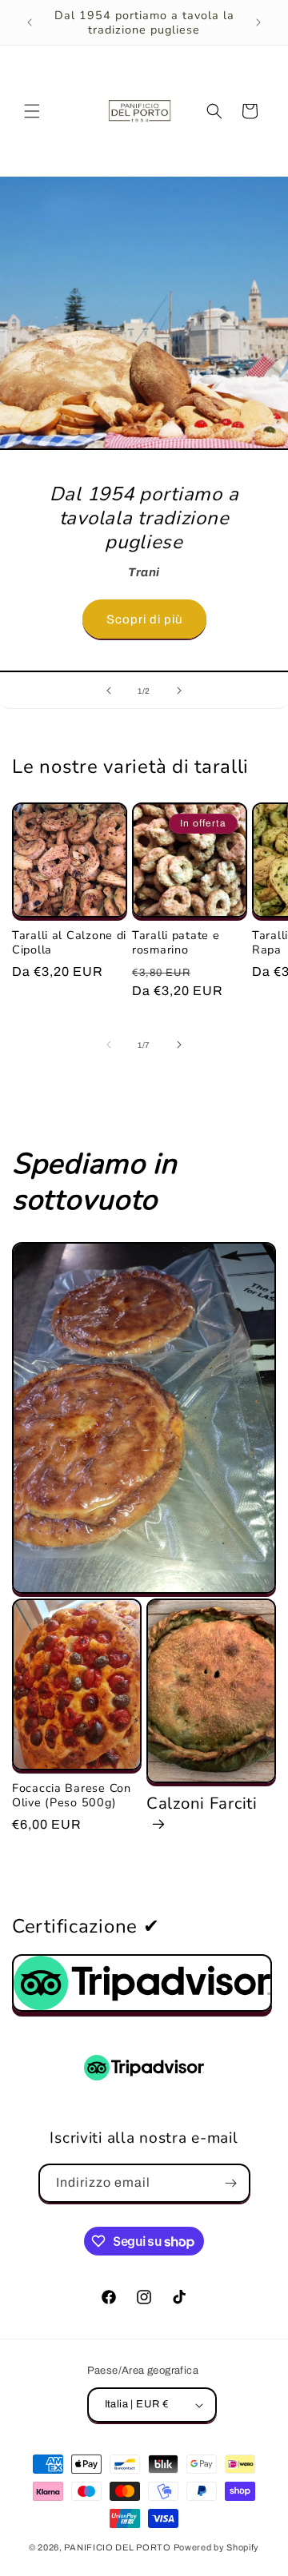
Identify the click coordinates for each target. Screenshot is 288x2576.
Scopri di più (144, 619)
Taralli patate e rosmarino (176, 942)
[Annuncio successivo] (258, 22)
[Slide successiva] (179, 691)
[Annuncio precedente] (30, 22)
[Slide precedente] (109, 691)
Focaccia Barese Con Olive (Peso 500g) (72, 1795)
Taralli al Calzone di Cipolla (69, 942)
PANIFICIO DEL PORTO (117, 2547)
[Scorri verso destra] (179, 1045)
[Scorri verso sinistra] (109, 1045)
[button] (32, 111)
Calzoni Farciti (202, 1804)
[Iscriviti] (231, 2183)
